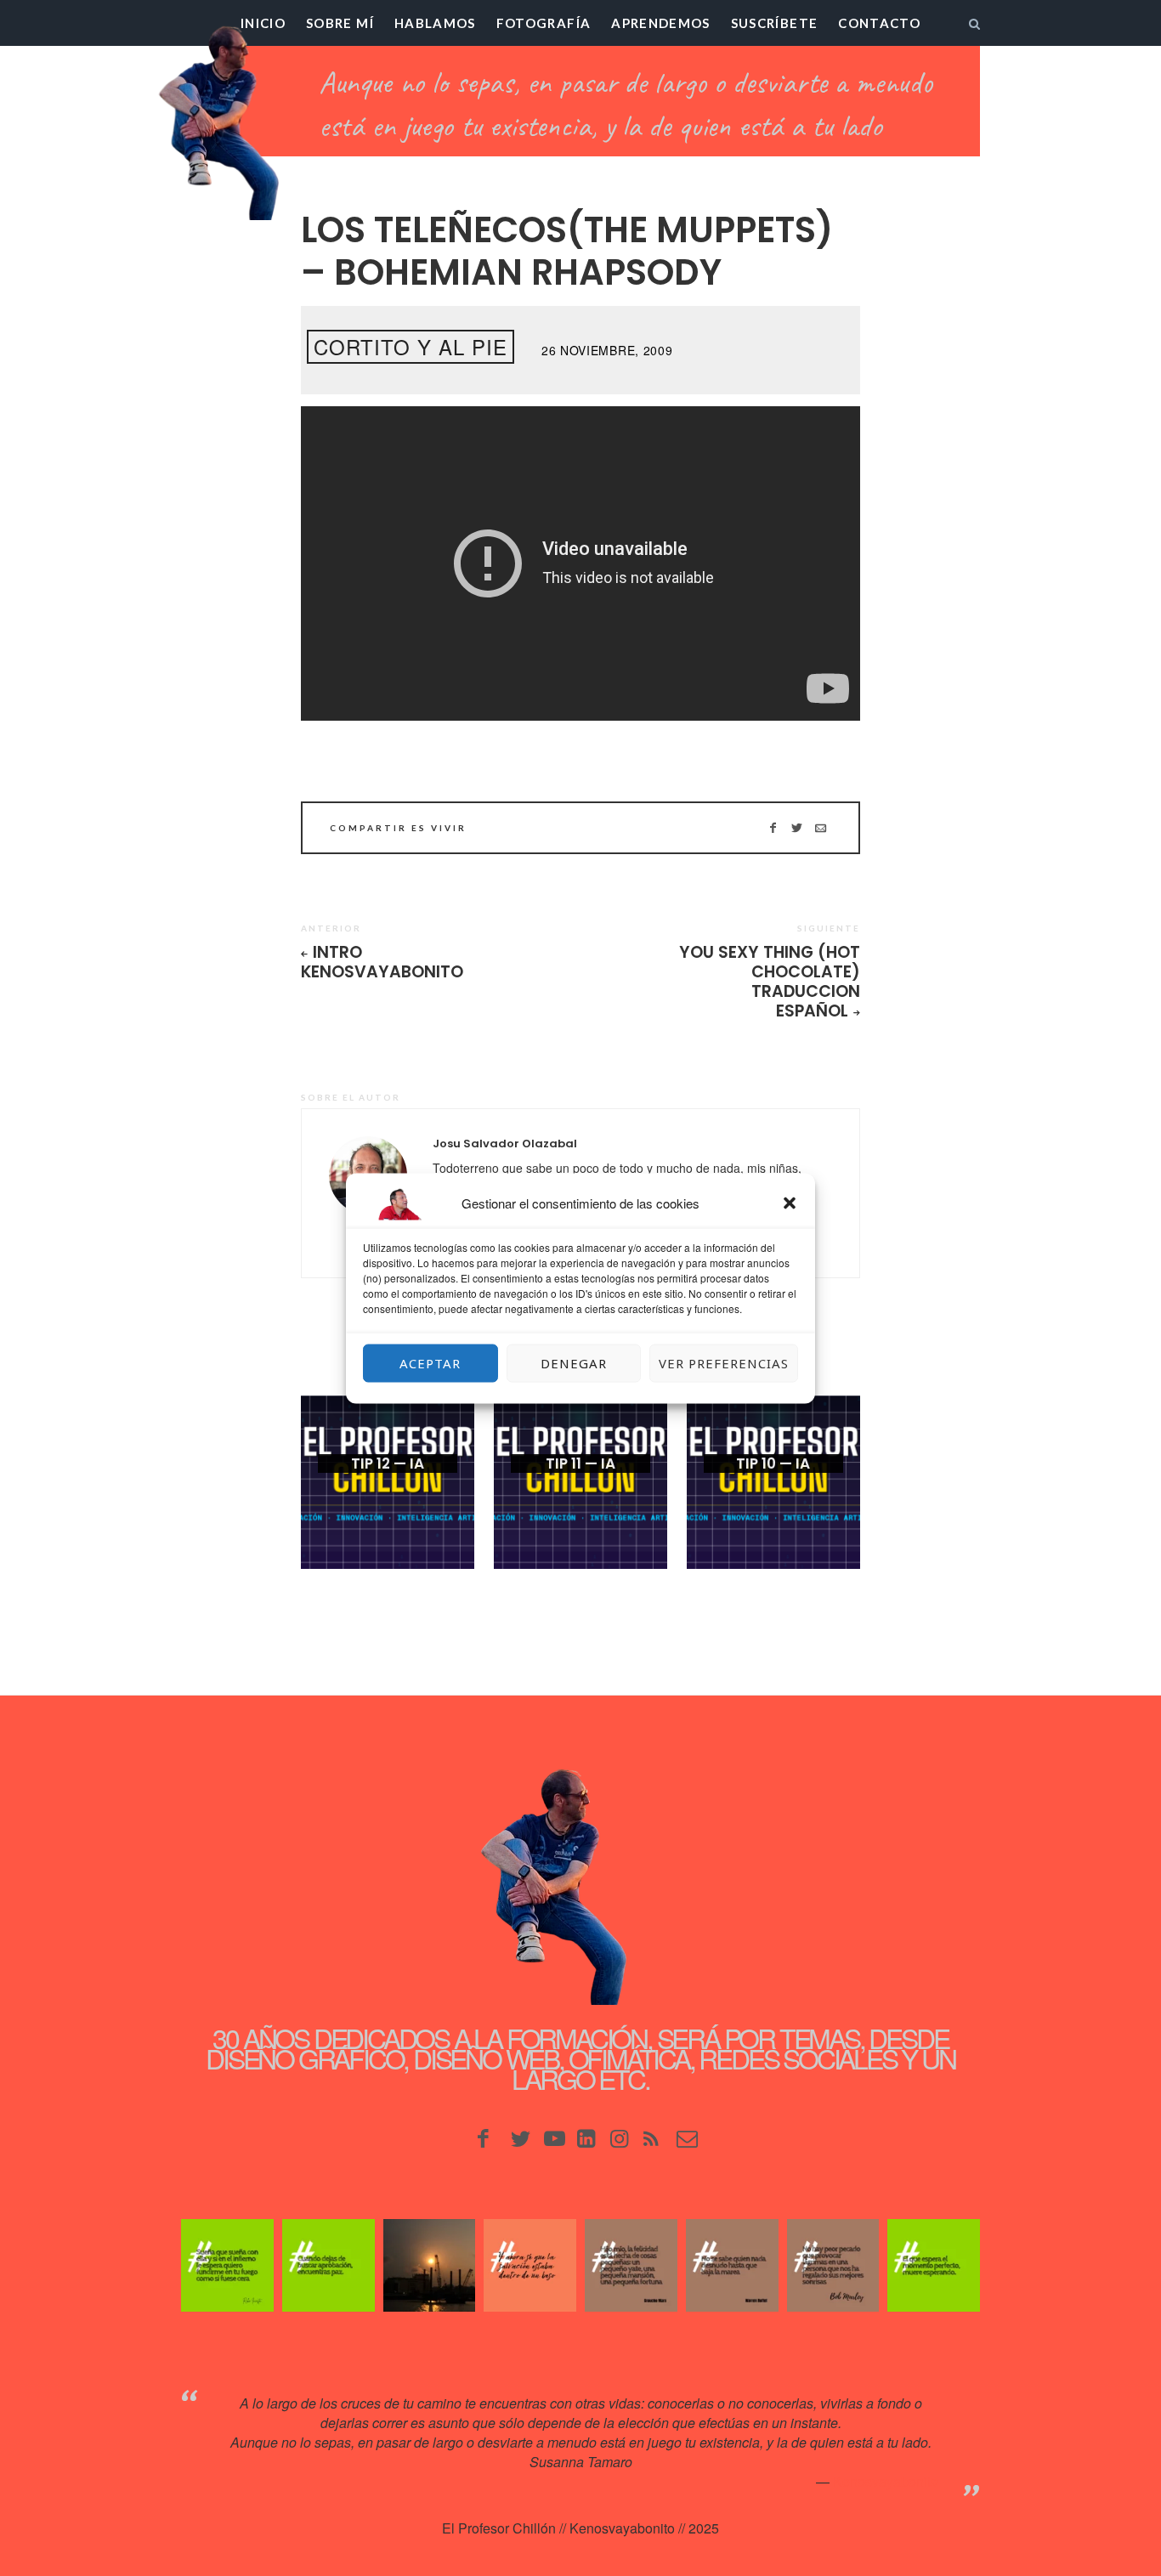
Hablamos (435, 23)
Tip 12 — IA (388, 1464)
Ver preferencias (724, 1363)
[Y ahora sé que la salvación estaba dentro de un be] (530, 2265)
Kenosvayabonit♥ (886, 2481)
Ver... (388, 1491)
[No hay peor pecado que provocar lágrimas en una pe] (833, 2265)
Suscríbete (775, 23)
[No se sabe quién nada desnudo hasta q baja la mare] (732, 2265)
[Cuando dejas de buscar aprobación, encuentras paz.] (328, 2265)
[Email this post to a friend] (821, 828)
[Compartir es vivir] (797, 828)
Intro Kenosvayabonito (382, 962)
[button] (790, 1203)
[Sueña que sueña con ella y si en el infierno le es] (227, 2265)
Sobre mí (340, 23)
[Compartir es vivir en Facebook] (773, 828)
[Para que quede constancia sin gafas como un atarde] (430, 2265)
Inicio (263, 23)
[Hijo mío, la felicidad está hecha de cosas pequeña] (631, 2265)
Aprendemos (661, 23)
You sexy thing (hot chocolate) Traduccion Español (770, 982)
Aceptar (430, 1363)
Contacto (879, 23)
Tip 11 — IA (580, 1464)
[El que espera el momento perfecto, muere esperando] (934, 2265)
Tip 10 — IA (773, 1464)
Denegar (574, 1363)
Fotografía (544, 23)
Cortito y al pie (411, 346)
